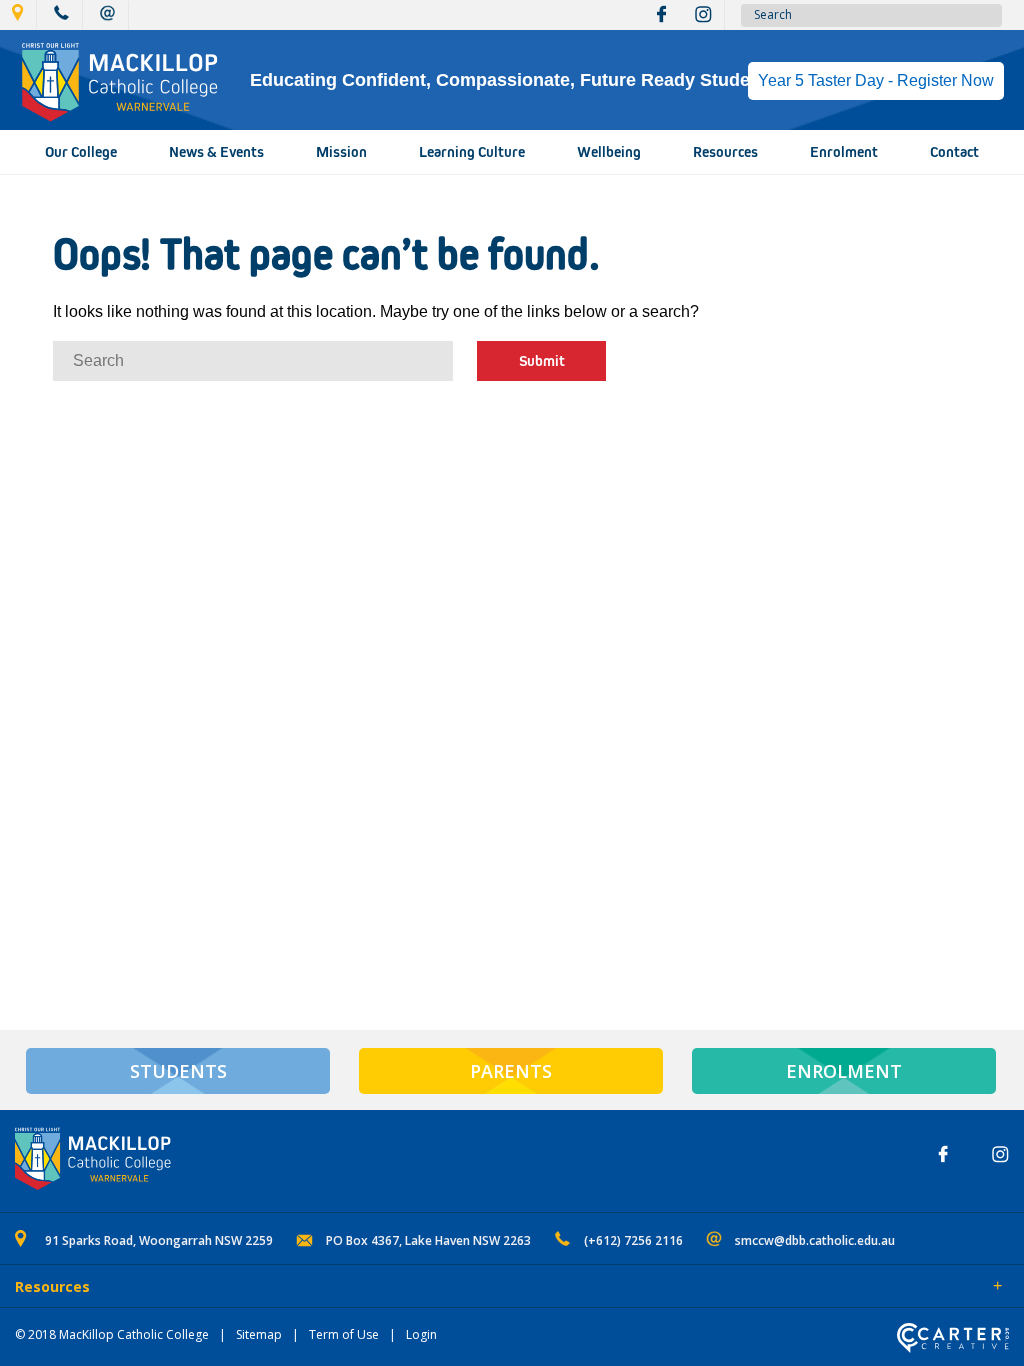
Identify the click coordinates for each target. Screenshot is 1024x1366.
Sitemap (259, 1334)
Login (421, 1334)
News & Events (216, 152)
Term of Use (344, 1334)
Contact (954, 152)
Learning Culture (472, 152)
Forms (195, 1288)
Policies (126, 1288)
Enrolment (844, 152)
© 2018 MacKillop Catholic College (112, 1334)
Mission (341, 152)
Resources (725, 152)
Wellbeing (609, 152)
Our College (81, 152)
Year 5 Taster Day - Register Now (876, 80)
